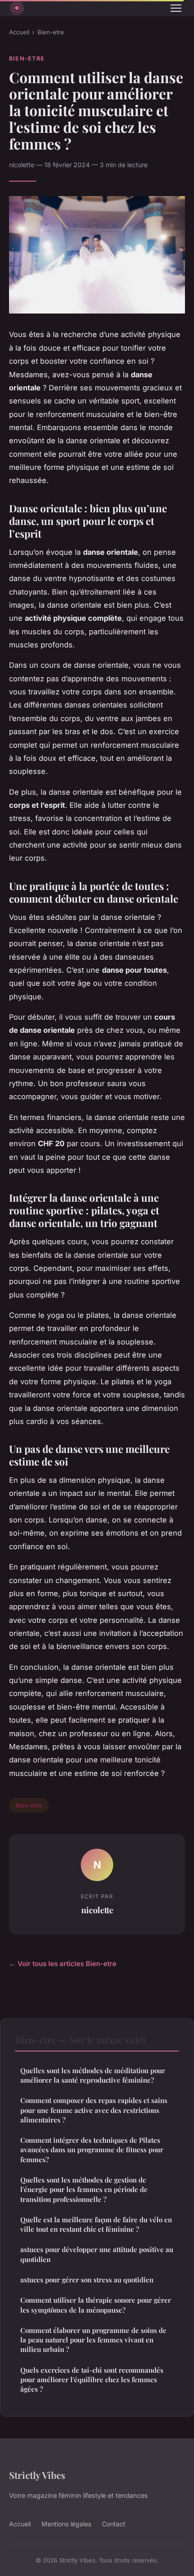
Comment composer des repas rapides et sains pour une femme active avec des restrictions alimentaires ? (94, 2110)
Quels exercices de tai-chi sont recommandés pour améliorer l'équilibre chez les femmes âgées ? (92, 2380)
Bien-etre (51, 32)
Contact (114, 2524)
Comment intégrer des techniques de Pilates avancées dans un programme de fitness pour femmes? (92, 2150)
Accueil (19, 32)
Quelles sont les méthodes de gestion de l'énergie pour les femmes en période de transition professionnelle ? (84, 2190)
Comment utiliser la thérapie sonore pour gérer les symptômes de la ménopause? (96, 2305)
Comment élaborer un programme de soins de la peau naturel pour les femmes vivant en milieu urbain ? (93, 2340)
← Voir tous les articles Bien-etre (63, 1964)
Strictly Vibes (37, 2475)
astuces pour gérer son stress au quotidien (87, 2280)
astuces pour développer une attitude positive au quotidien (97, 2254)
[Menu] (176, 8)
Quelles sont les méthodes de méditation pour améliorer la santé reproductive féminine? (93, 2075)
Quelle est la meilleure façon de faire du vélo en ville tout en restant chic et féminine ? (96, 2224)
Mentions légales (66, 2524)
